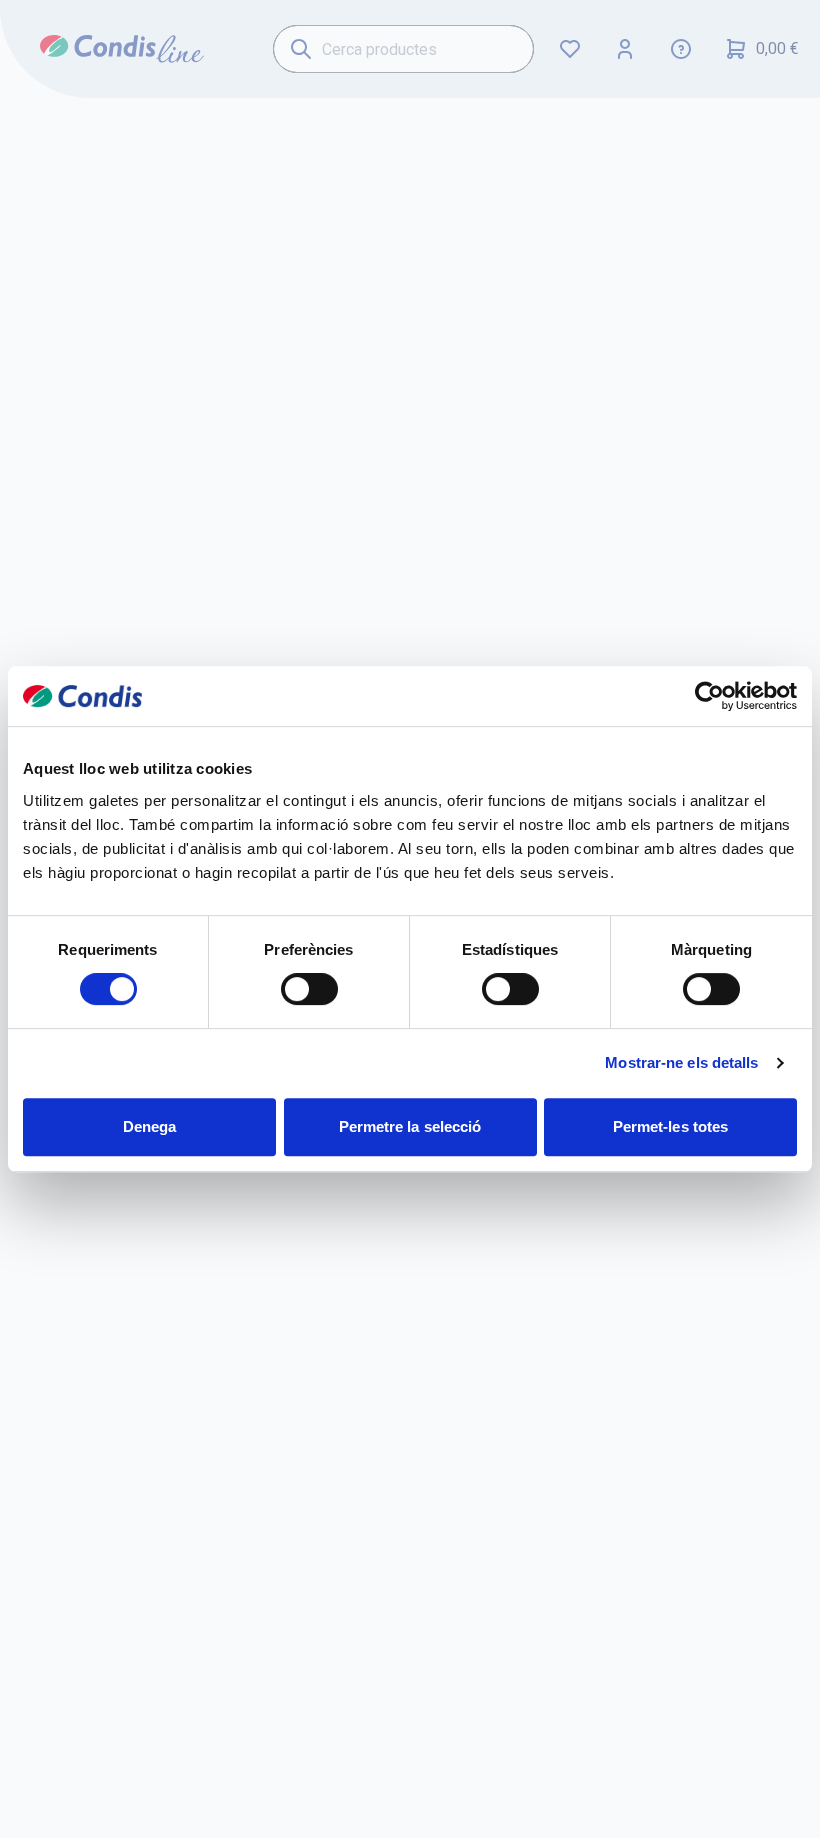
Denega (150, 1126)
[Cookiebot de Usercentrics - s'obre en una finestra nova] (709, 696)
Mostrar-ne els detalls (681, 1062)
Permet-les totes (671, 1126)
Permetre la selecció (410, 1126)
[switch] (309, 989)
